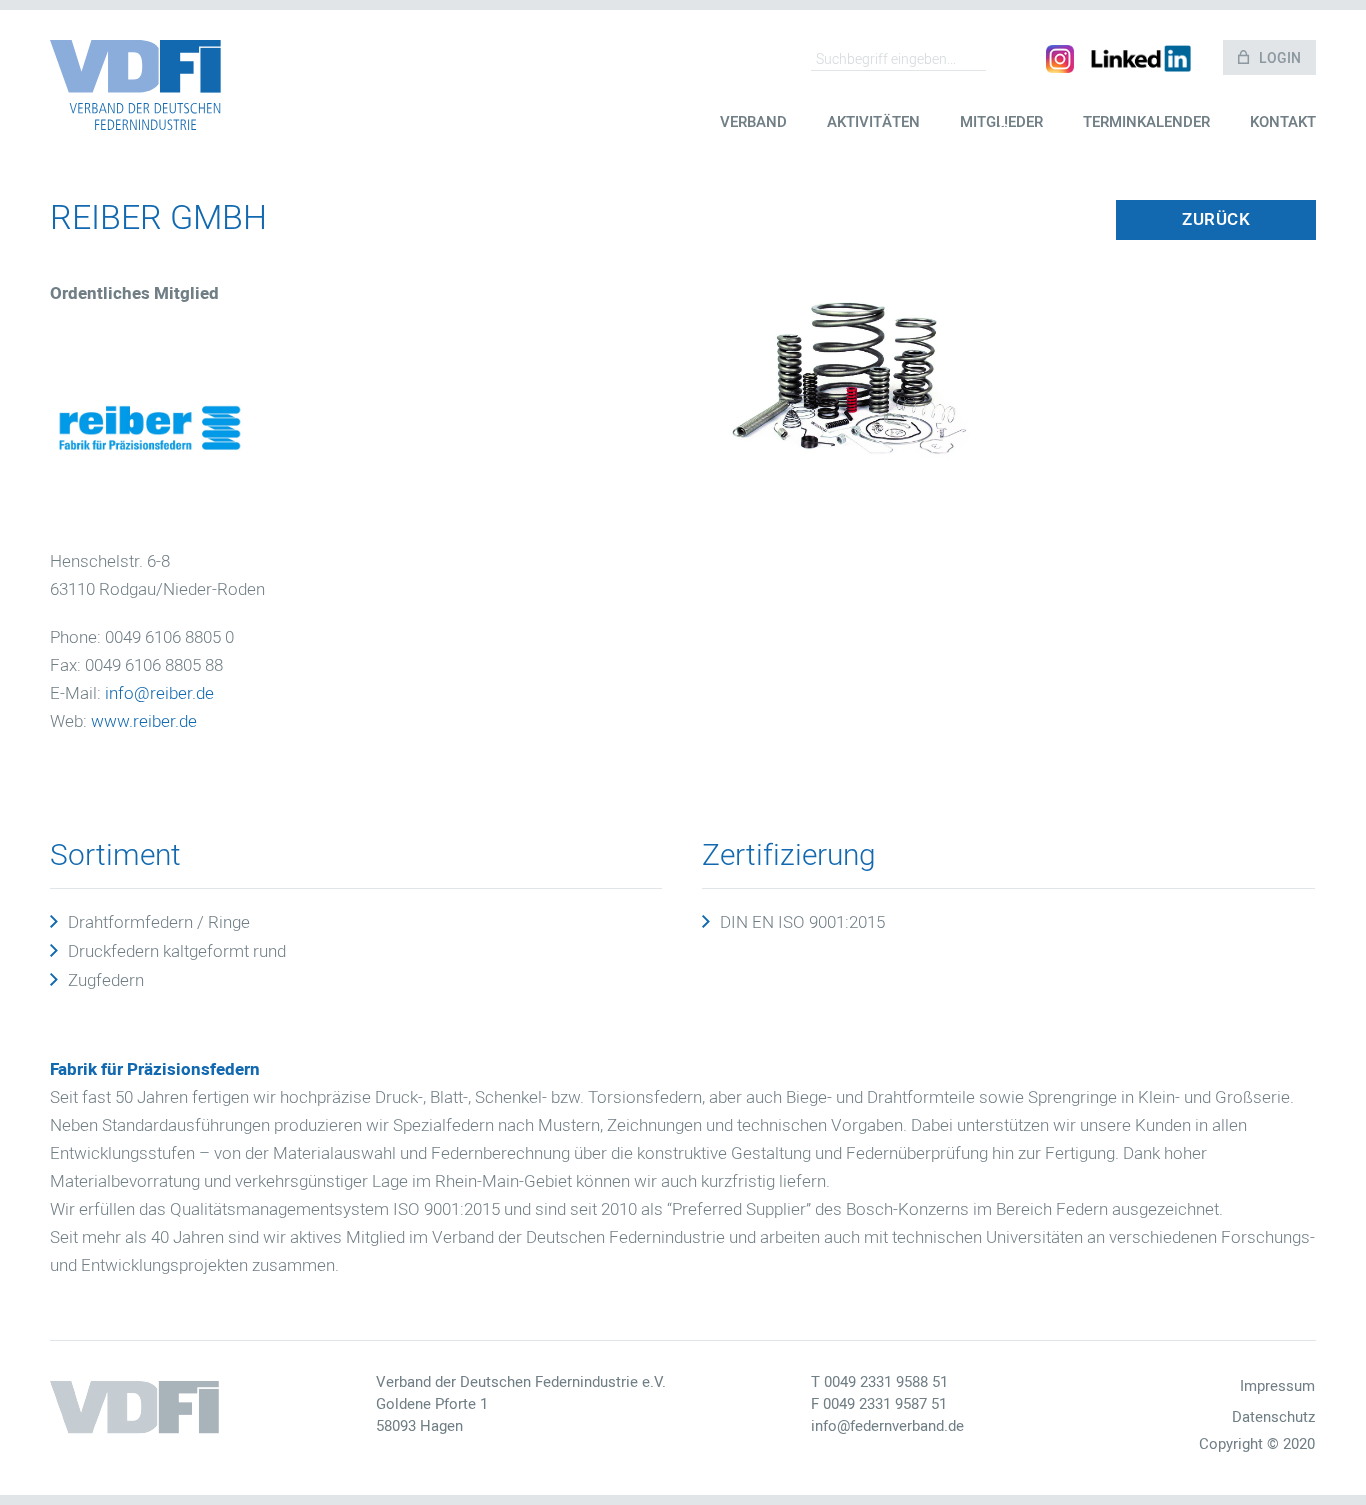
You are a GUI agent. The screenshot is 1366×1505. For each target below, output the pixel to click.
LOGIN (1280, 58)
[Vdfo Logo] (135, 85)
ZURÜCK (1216, 219)
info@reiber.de (159, 693)
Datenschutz (1273, 1417)
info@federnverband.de (887, 1426)
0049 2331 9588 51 (886, 1382)
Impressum (1277, 1386)
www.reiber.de (144, 721)
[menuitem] (753, 137)
